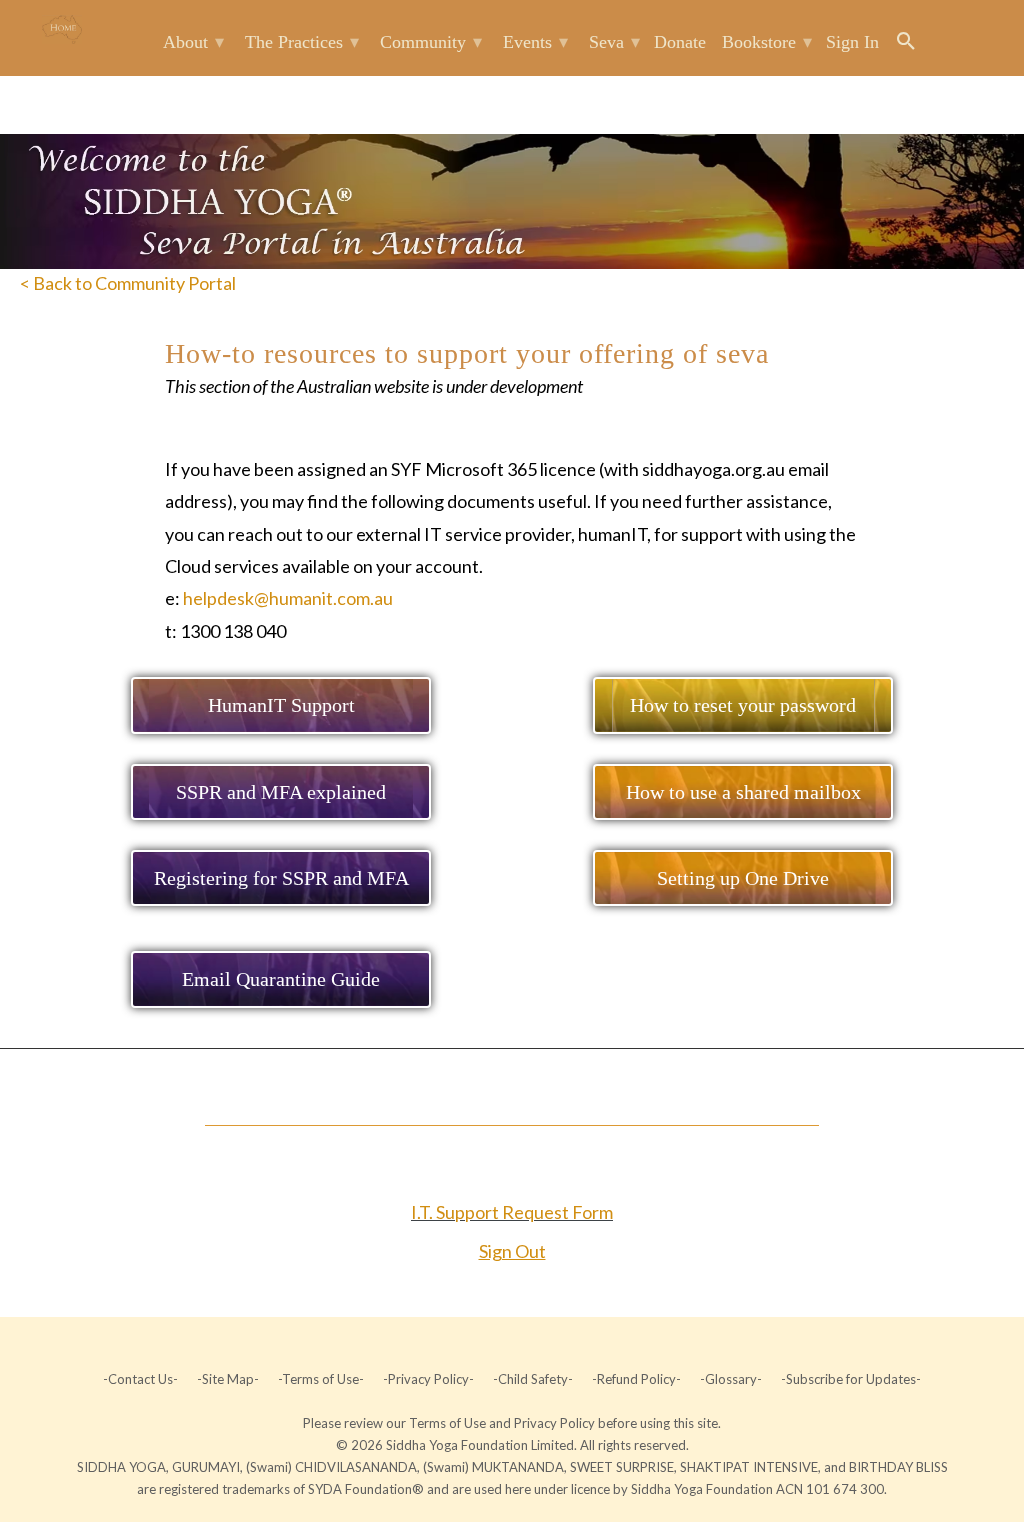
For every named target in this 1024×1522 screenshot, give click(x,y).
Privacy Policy (556, 1423)
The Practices (302, 42)
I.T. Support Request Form (512, 1212)
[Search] (908, 45)
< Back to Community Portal (128, 283)
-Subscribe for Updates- (849, 1379)
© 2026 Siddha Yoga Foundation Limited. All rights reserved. (512, 1445)
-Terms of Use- (321, 1379)
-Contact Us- (142, 1379)
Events (535, 42)
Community (431, 42)
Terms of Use (449, 1423)
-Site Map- (228, 1379)
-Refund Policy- (636, 1379)
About (193, 42)
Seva (614, 42)
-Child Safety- (533, 1379)
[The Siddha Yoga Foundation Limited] (62, 29)
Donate (680, 42)
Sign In (852, 42)
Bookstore (767, 42)
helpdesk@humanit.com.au (288, 598)
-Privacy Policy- (428, 1379)
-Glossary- (731, 1379)
